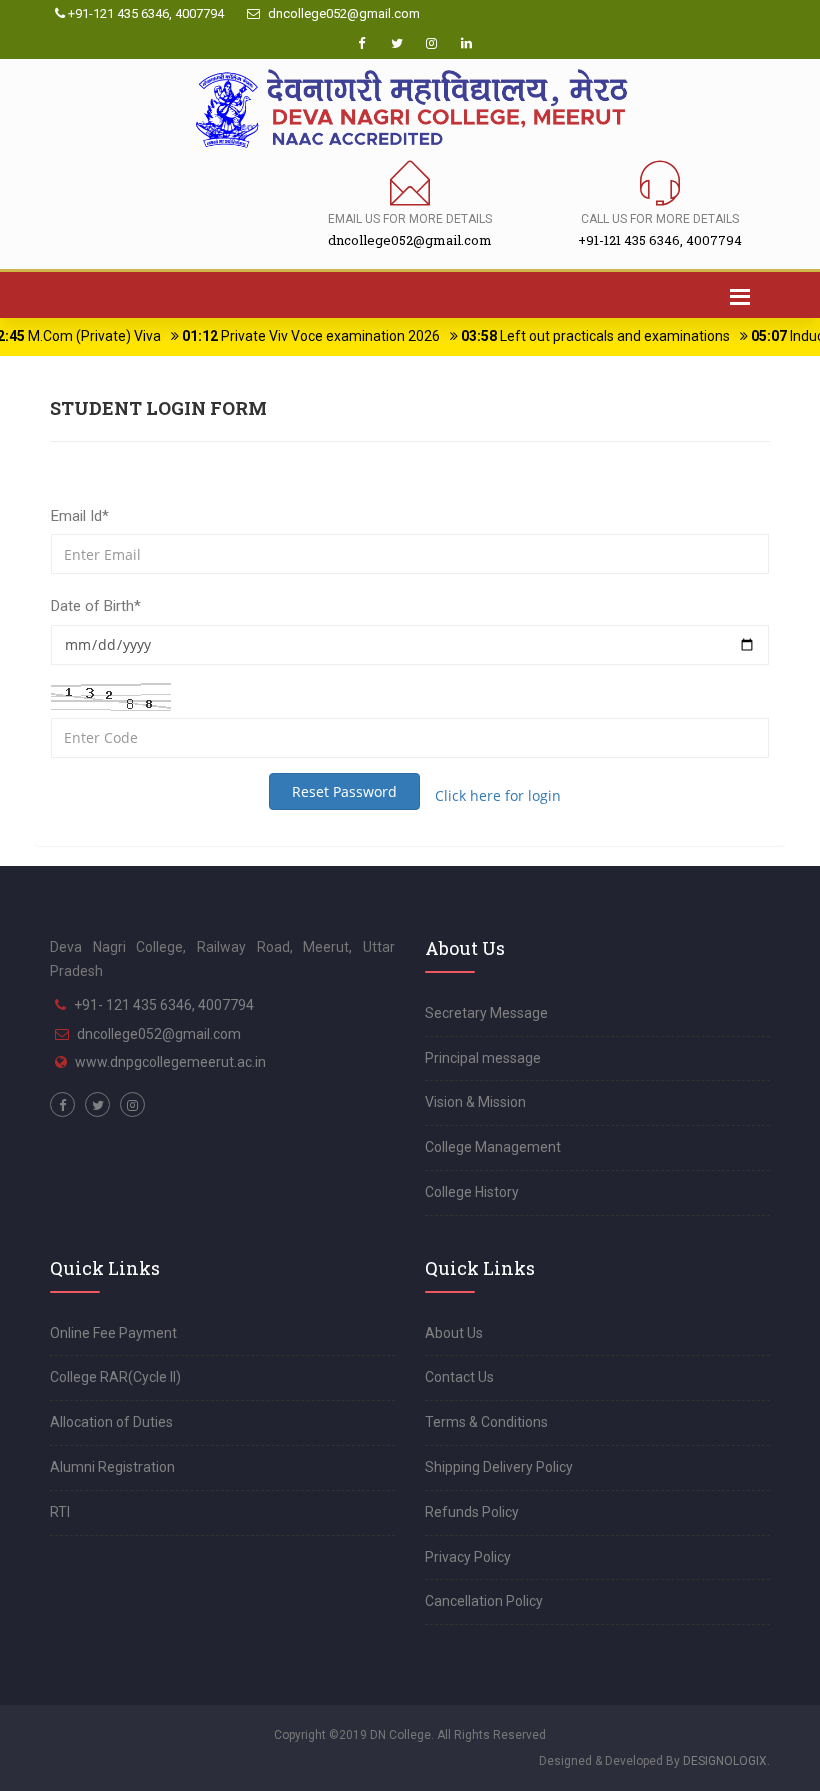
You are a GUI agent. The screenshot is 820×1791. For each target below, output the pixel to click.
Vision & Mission (475, 1102)
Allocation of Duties (111, 1422)
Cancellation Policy (484, 1601)
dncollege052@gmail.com (342, 13)
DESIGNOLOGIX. (726, 1761)
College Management (493, 1147)
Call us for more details (660, 219)
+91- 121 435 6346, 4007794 (164, 1005)
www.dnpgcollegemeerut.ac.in (170, 1062)
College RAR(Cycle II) (115, 1377)
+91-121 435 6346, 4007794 (144, 13)
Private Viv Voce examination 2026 (291, 336)
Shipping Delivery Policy (499, 1467)
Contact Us (459, 1377)
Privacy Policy (468, 1557)
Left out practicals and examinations (576, 336)
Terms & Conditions (486, 1422)
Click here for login (498, 795)
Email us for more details (410, 219)
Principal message (483, 1058)
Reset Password (344, 791)
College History (472, 1192)
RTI (60, 1512)
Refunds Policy (472, 1512)
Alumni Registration (112, 1467)
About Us (454, 1333)
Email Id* (80, 516)
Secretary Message (486, 1013)
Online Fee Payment (113, 1333)
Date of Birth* (96, 606)
